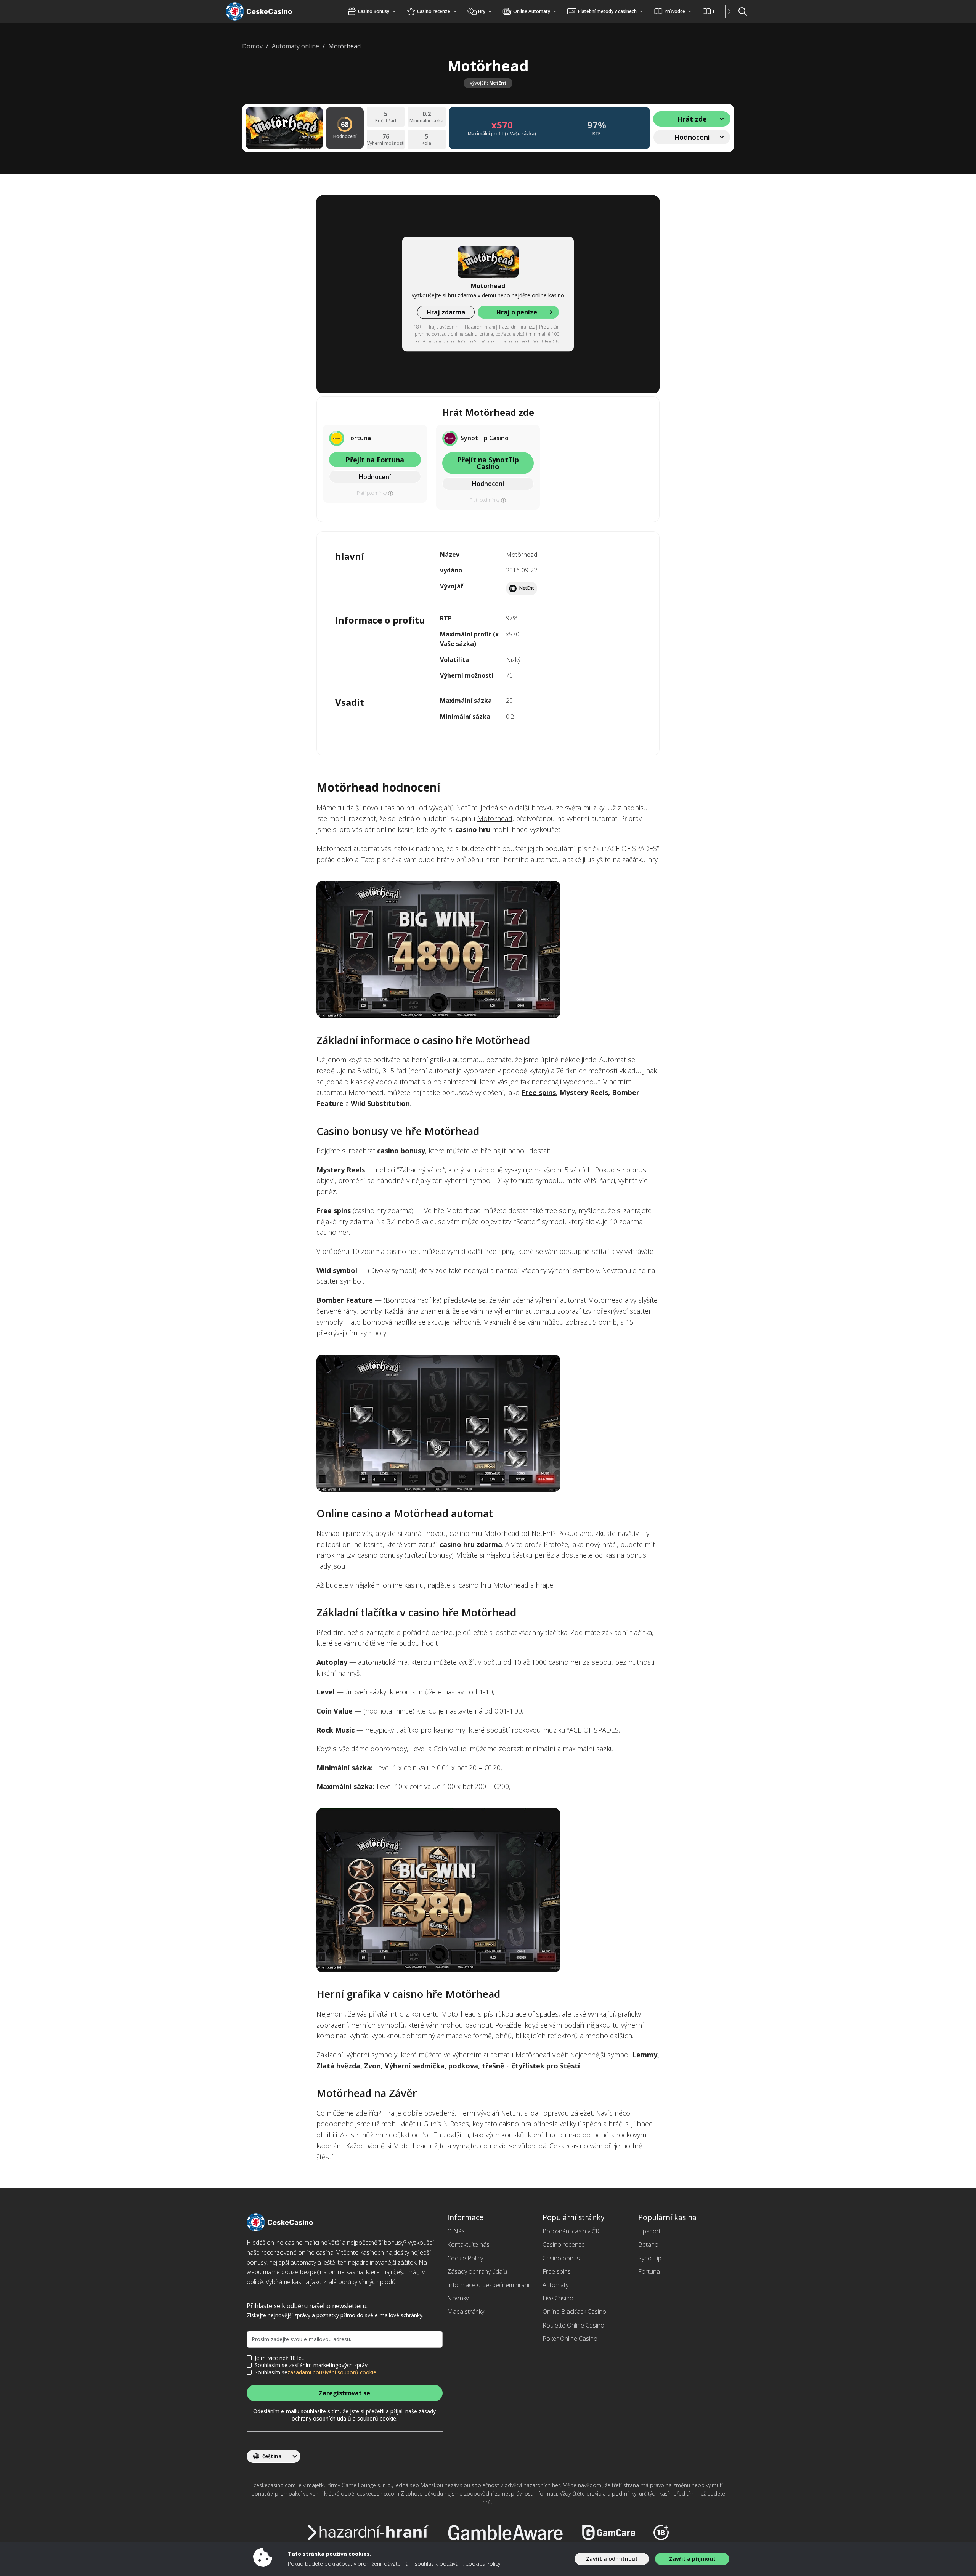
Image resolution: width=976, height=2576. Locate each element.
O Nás (456, 2231)
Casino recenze (564, 2244)
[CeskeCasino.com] (269, 11)
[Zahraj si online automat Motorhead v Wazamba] (488, 1423)
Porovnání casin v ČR (571, 2231)
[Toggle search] (743, 11)
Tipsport (649, 2231)
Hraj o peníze (517, 312)
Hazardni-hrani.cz (517, 327)
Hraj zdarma (446, 312)
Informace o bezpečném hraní (488, 2285)
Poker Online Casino (570, 2339)
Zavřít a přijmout (692, 2559)
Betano (648, 2244)
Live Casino (558, 2298)
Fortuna (649, 2271)
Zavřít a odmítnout (612, 2559)
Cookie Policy (465, 2258)
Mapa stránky (466, 2312)
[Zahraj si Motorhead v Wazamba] (488, 949)
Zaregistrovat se (344, 2393)
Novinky (458, 2298)
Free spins (539, 1092)
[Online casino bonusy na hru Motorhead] (488, 1890)
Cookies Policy (483, 2564)
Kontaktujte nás (468, 2244)
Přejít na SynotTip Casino (488, 463)
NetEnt (498, 83)
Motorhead (495, 818)
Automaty (555, 2285)
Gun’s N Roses (446, 2124)
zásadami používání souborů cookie (332, 2372)
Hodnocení (375, 477)
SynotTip (650, 2258)
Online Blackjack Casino (574, 2312)
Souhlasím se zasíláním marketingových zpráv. (312, 2365)
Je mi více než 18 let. (280, 2358)
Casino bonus (561, 2258)
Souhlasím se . (316, 2372)
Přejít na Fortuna (375, 460)
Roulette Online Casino (573, 2325)
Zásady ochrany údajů (477, 2271)
